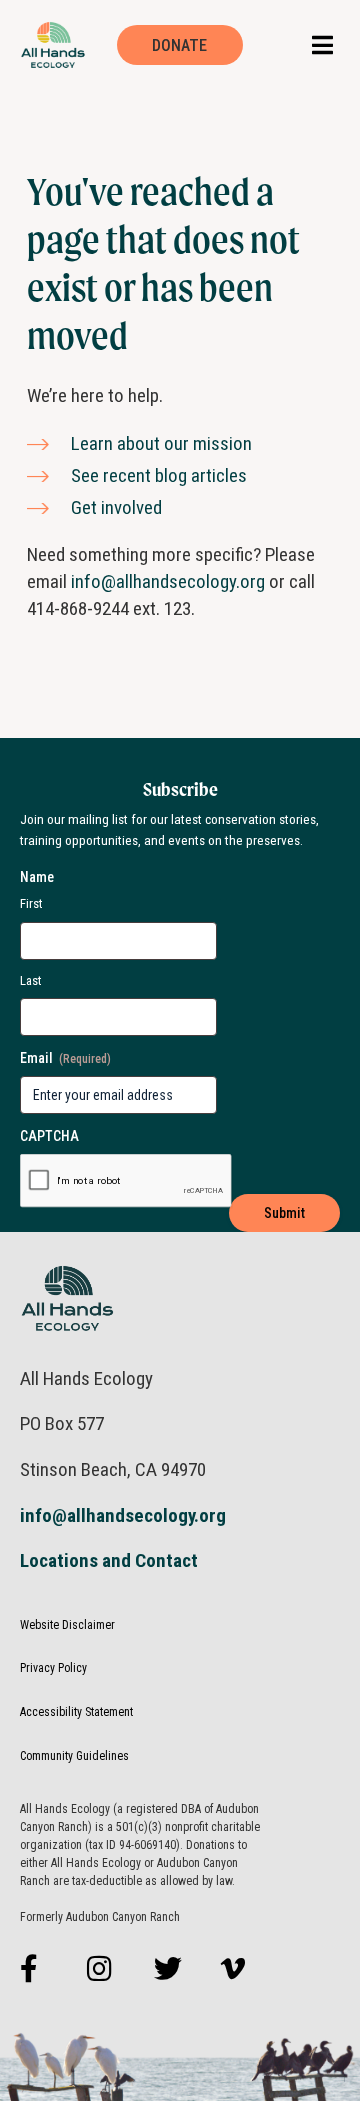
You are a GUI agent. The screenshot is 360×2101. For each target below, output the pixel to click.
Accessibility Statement (76, 1712)
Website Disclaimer (67, 1625)
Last (31, 980)
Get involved (116, 507)
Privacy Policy (53, 1668)
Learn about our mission (161, 443)
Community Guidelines (74, 1756)
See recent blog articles (159, 475)
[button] (322, 45)
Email (65, 1058)
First (31, 903)
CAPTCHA (49, 1136)
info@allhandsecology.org (168, 581)
